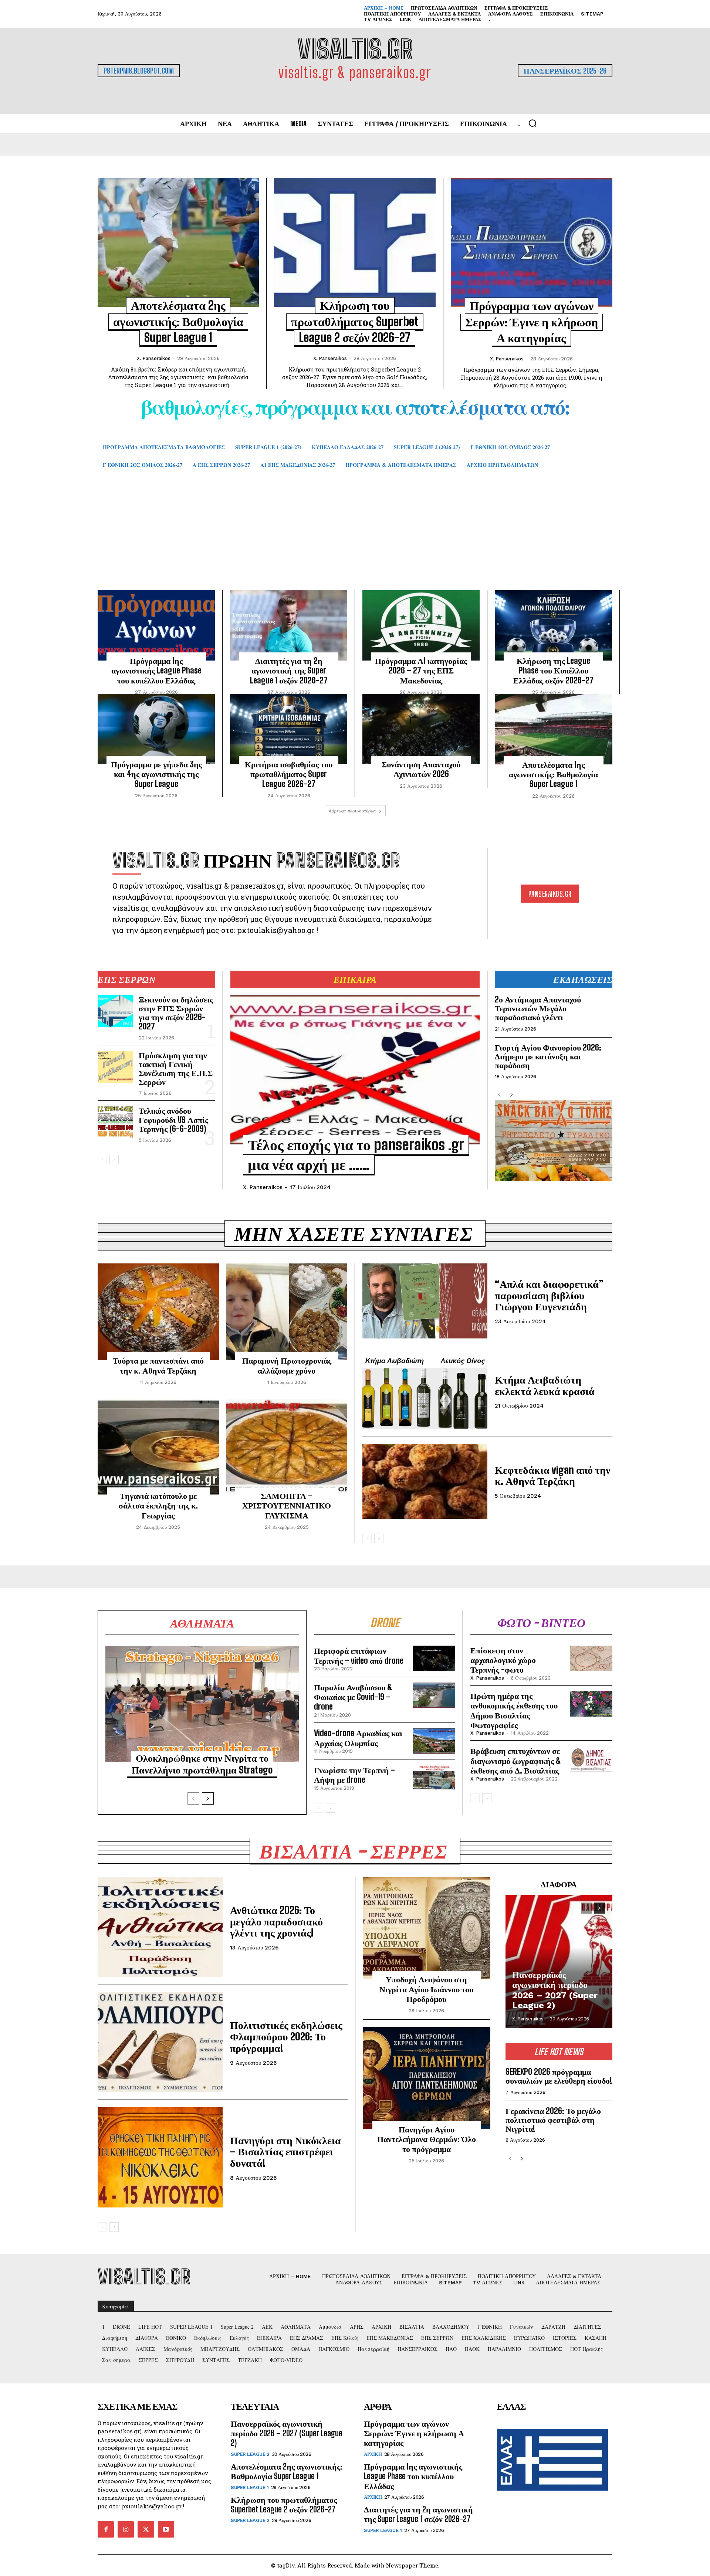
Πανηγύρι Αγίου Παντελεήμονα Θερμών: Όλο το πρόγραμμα (427, 2139)
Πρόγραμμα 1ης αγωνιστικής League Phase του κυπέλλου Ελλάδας (156, 671)
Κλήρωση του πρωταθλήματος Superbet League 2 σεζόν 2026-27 (355, 321)
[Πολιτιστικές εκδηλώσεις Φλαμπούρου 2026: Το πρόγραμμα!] (160, 2042)
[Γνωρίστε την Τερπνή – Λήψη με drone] (434, 1778)
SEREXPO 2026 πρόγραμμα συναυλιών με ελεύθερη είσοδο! (559, 2076)
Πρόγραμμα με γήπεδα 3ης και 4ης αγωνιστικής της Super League (156, 774)
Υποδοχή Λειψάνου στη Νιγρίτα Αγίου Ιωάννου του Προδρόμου (426, 1989)
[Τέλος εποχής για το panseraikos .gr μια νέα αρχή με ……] (355, 1070)
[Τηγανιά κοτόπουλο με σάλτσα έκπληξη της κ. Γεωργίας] (158, 1447)
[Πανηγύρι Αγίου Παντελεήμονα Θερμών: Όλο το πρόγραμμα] (427, 2078)
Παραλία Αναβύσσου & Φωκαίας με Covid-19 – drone (353, 1697)
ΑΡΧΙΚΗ (373, 2454)
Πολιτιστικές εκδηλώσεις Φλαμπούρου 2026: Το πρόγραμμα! (286, 2036)
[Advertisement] (355, 540)
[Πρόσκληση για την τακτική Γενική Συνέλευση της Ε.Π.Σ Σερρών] (115, 1067)
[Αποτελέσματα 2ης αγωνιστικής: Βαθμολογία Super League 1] (178, 242)
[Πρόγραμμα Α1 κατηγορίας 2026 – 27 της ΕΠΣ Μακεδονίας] (421, 625)
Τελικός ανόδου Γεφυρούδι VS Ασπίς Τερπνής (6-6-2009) (173, 1119)
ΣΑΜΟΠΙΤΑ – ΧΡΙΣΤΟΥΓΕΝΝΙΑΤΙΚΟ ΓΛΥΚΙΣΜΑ (287, 1506)
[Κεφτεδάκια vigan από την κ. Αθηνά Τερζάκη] (425, 1481)
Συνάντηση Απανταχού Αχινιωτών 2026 (421, 769)
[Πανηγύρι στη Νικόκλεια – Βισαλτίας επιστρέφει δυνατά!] (160, 2157)
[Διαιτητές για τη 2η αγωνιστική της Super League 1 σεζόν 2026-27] (289, 625)
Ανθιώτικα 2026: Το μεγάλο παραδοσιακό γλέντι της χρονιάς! (276, 1921)
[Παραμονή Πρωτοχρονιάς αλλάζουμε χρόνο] (287, 1312)
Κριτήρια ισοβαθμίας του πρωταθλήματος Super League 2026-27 (289, 774)
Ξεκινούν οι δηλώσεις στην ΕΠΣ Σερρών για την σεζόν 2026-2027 (176, 1013)
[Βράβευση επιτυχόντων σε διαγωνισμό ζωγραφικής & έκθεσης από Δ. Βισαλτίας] (591, 1759)
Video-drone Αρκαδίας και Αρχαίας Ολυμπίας (358, 1738)
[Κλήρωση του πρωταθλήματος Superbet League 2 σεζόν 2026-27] (355, 242)
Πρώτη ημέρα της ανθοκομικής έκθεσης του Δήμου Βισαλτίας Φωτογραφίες (514, 1710)
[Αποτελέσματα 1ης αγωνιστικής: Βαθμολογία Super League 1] (554, 729)
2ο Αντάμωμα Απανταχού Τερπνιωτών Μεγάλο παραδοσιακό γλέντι (538, 1008)
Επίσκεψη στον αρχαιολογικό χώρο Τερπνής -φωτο (503, 1660)
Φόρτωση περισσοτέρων (353, 811)
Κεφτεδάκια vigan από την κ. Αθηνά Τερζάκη (553, 1475)
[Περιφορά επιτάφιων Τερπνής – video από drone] (434, 1658)
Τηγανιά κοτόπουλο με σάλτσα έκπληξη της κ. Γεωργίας (158, 1506)
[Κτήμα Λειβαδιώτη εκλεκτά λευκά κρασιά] (425, 1391)
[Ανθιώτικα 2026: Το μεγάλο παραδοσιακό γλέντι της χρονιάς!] (160, 1927)
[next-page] (114, 1160)
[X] (146, 2529)
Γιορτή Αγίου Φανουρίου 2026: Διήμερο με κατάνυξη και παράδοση (548, 1056)
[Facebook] (106, 2529)
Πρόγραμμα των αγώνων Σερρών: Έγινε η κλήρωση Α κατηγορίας (532, 322)
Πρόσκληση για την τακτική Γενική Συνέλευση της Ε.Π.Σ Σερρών (176, 1069)
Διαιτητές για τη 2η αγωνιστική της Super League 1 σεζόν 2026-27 (289, 671)
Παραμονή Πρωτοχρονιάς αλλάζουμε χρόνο (287, 1365)
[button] (532, 123)
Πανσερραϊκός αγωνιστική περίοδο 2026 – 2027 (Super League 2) (555, 1990)
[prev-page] (102, 1160)
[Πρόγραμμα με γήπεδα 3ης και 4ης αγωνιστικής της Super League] (156, 729)
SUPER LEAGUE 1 (250, 2487)
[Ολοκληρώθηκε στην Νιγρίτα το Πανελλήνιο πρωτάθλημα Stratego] (202, 1704)
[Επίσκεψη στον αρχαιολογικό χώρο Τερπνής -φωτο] (591, 1658)
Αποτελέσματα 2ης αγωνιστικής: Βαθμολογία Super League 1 (178, 321)
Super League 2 (250, 2454)
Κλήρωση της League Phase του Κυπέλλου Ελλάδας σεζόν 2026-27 (553, 671)
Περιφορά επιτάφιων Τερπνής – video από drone (359, 1655)
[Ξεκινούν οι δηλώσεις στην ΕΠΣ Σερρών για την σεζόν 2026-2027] (115, 1011)
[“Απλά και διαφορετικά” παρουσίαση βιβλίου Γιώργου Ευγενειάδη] (425, 1301)
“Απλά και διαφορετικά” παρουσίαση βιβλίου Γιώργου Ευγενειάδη (549, 1295)
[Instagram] (126, 2529)
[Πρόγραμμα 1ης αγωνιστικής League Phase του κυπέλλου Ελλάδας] (156, 625)
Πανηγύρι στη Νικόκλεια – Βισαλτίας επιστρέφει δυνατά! (285, 2152)
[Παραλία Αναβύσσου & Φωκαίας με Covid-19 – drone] (434, 1695)
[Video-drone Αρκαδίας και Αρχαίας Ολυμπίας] (434, 1741)
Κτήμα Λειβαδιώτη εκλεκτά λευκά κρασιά (545, 1385)
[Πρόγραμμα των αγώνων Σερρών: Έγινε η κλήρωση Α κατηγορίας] (532, 242)
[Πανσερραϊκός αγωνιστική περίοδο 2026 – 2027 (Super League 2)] (559, 1962)
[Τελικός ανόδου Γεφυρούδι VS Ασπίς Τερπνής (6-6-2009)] (115, 1122)
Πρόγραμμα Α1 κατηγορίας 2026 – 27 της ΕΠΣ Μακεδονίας (421, 671)
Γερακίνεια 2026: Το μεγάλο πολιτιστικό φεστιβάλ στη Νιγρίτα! (553, 2120)
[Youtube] (166, 2529)
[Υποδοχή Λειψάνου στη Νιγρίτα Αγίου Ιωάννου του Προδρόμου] (427, 1928)
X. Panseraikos (154, 358)
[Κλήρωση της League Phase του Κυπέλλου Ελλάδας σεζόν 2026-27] (553, 625)
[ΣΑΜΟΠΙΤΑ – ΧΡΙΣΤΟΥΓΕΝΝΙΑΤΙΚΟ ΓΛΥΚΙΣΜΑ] (287, 1447)
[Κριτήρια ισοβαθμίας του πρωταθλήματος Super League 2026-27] (289, 729)
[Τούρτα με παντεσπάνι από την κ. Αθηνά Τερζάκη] (158, 1312)
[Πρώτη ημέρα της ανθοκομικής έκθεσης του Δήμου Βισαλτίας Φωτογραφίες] (591, 1704)
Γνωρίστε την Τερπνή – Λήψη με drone (354, 1775)
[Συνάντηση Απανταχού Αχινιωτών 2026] (421, 729)
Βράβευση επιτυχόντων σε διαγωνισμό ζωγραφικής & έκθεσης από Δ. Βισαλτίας (516, 1761)
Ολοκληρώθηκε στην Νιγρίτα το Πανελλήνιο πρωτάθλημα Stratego (202, 1764)
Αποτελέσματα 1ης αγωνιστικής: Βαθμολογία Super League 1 (553, 774)
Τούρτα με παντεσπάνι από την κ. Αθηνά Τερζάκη (158, 1365)
